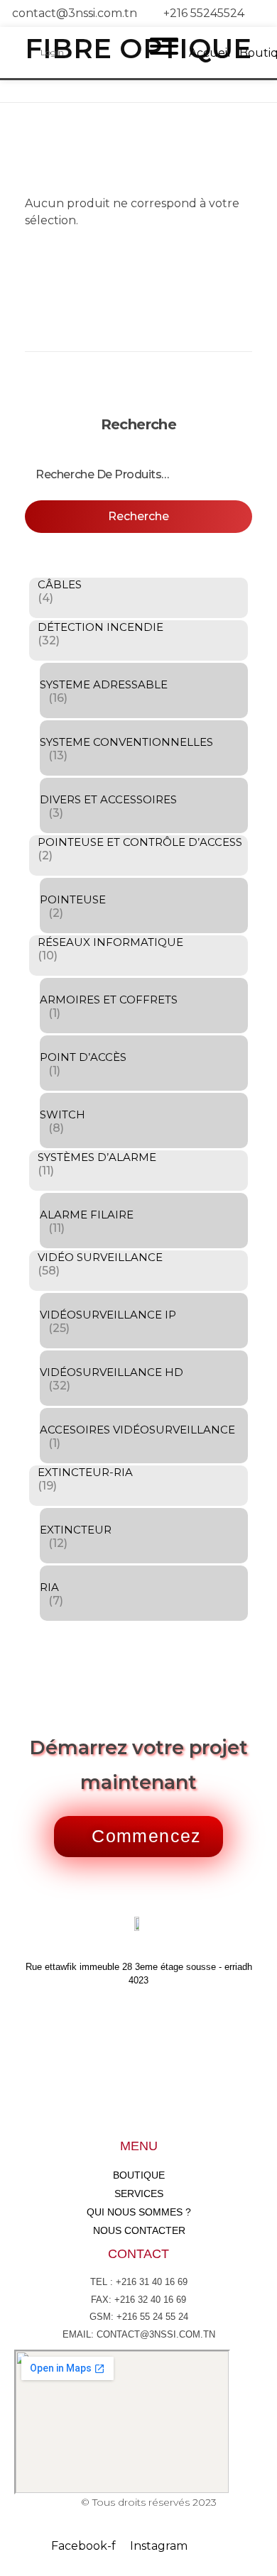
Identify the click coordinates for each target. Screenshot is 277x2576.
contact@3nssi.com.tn (75, 13)
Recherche (138, 516)
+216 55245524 (204, 13)
